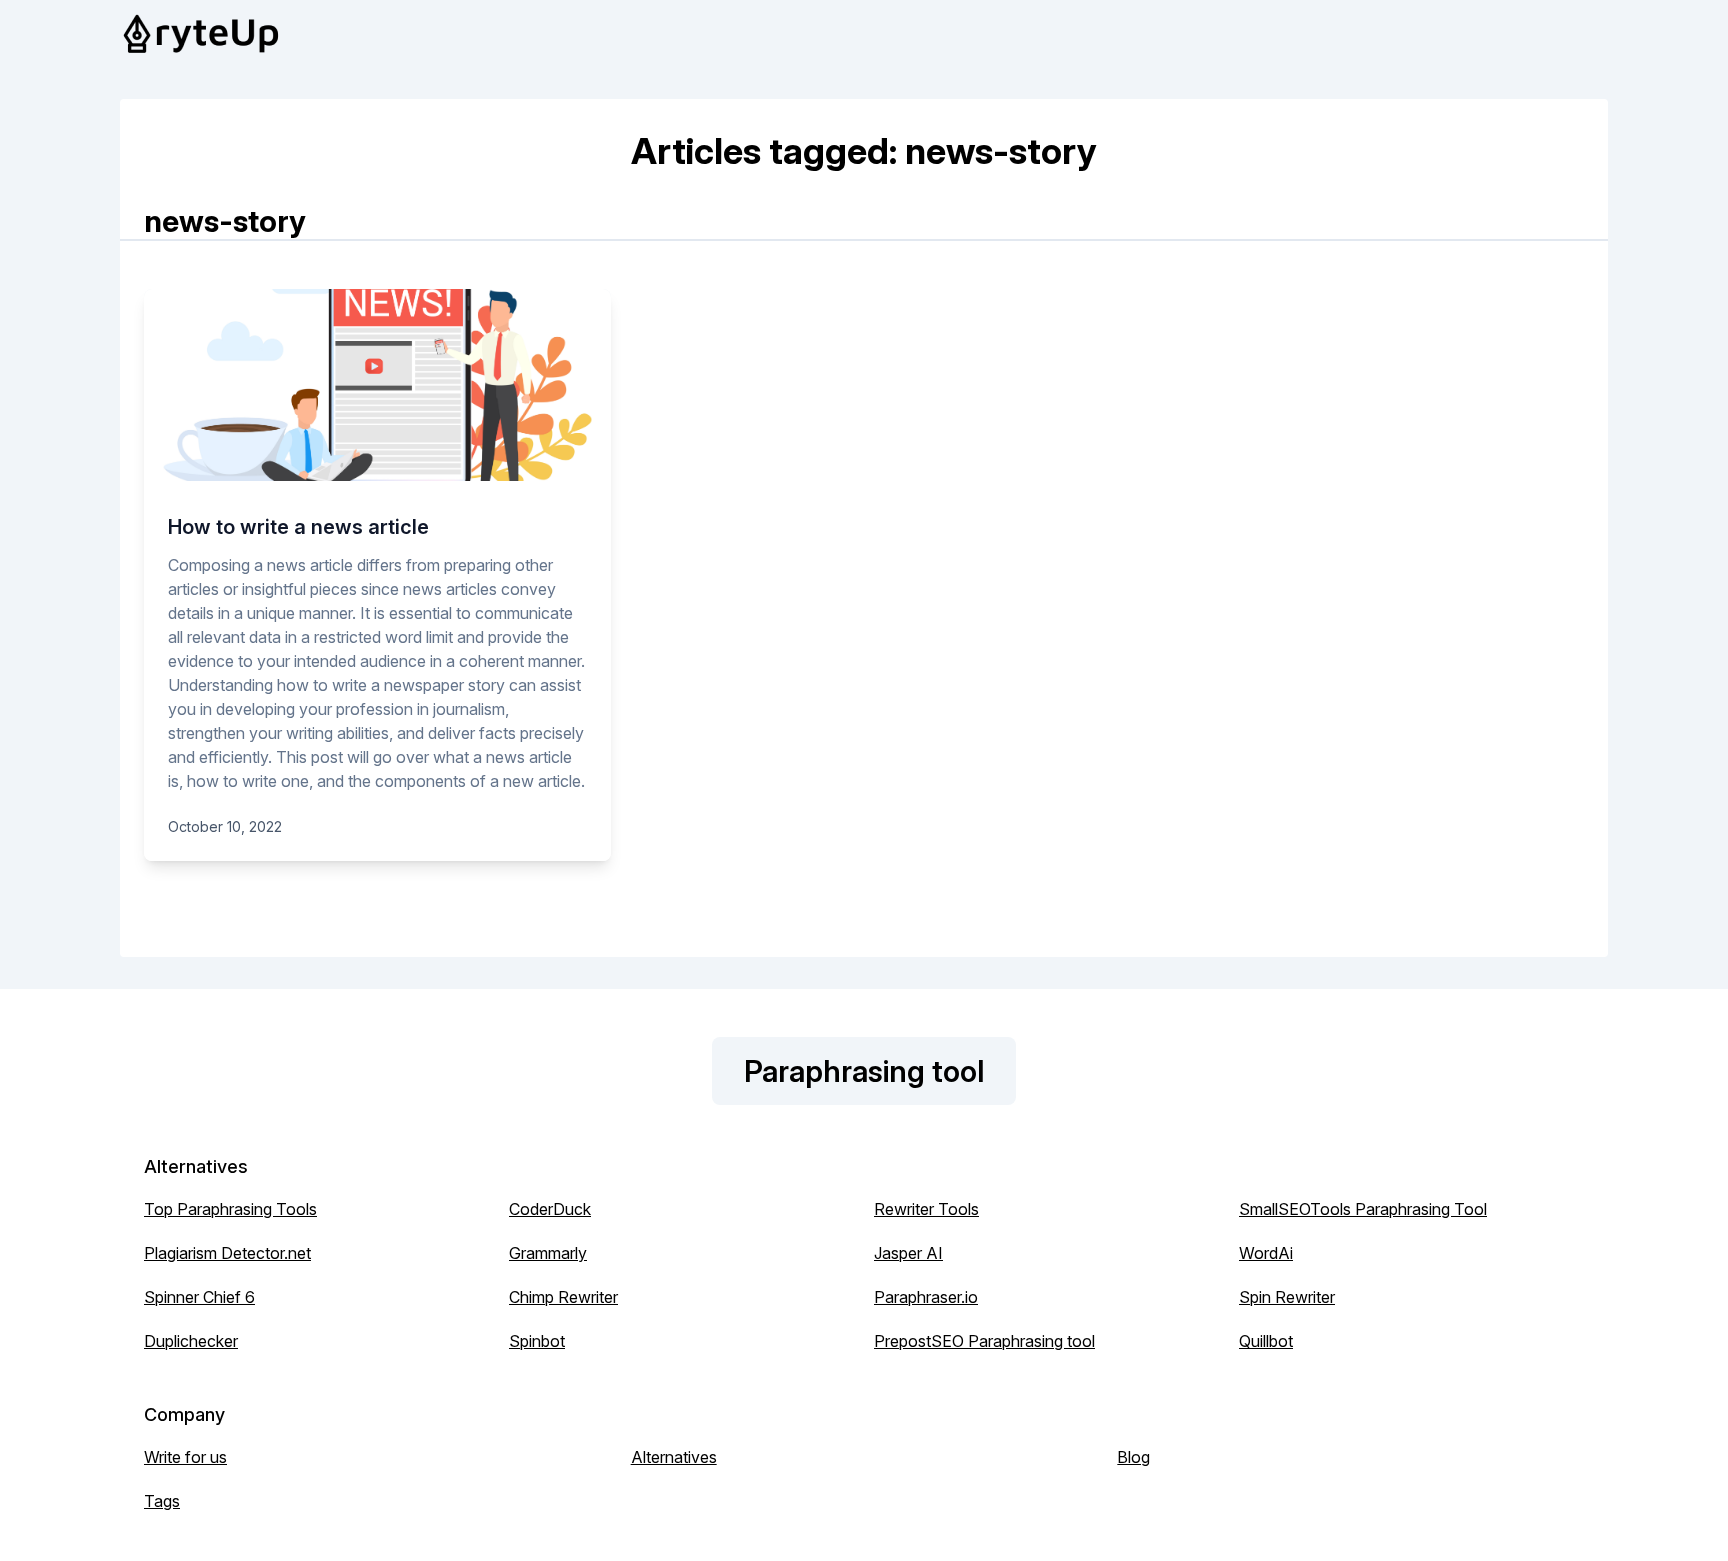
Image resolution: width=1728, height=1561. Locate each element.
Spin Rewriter (1287, 1297)
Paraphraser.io (926, 1297)
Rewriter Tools (926, 1209)
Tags (162, 1501)
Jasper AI (908, 1253)
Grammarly (548, 1253)
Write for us (185, 1457)
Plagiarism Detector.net (227, 1253)
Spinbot (537, 1341)
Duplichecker (191, 1341)
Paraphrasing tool (864, 1071)
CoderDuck (550, 1209)
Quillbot (1266, 1341)
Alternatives (674, 1457)
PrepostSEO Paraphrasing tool (984, 1341)
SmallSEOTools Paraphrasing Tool (1363, 1209)
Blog (1133, 1457)
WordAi (1266, 1253)
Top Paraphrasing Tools (230, 1209)
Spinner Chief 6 (199, 1297)
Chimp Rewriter (563, 1297)
